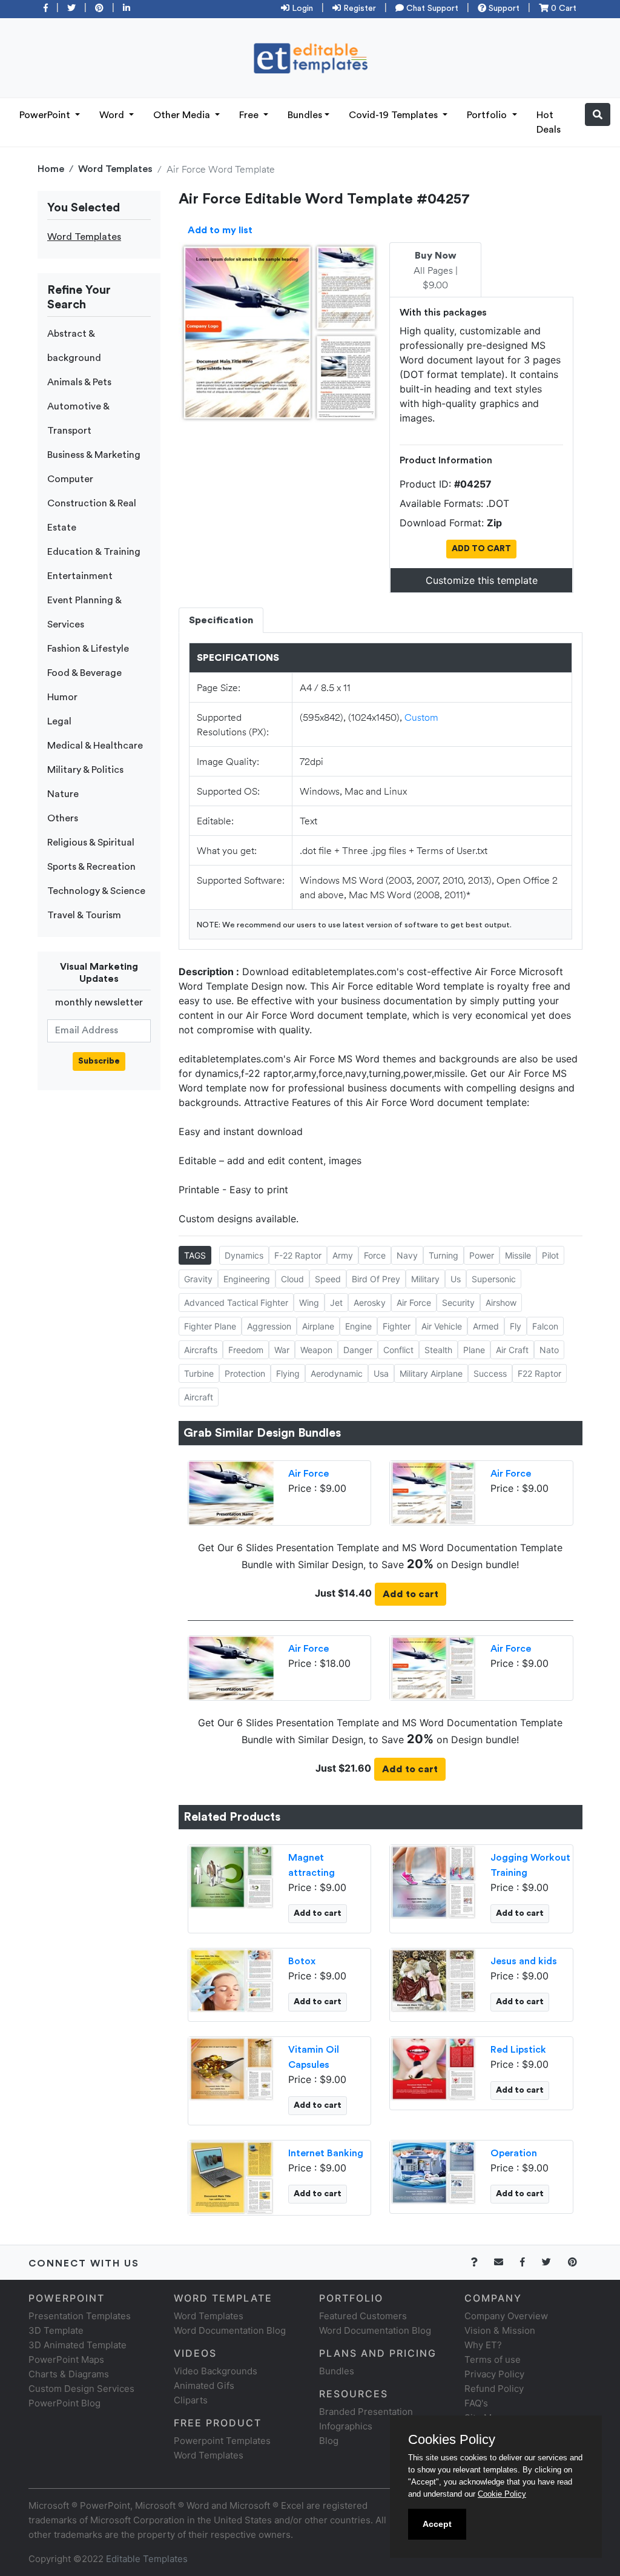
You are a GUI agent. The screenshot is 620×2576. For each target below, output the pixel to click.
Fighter (397, 1326)
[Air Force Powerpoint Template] (232, 1492)
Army (343, 1255)
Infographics (346, 2426)
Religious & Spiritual (91, 843)
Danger (358, 1350)
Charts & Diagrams (69, 2374)
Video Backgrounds (216, 2371)
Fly (516, 1326)
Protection (245, 1373)
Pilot (550, 1255)
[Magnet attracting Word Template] (232, 1876)
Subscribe (99, 1061)
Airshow (501, 1303)
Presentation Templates (80, 2316)
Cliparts (191, 2400)
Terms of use (493, 2359)
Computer (70, 479)
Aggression (269, 1326)
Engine (358, 1326)
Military (425, 1279)
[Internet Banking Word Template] (232, 2177)
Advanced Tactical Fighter (236, 1303)
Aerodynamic (337, 1373)
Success (490, 1373)
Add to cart (411, 1594)
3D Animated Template (77, 2345)
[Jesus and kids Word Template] (433, 1980)
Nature (63, 794)
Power (482, 1255)
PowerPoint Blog (64, 2403)
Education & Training (94, 552)
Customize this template (482, 580)
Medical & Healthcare (95, 746)
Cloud (292, 1279)
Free (250, 115)
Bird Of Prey (376, 1279)
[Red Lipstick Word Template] (433, 2068)
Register (358, 8)
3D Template (56, 2330)
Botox (302, 1961)
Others (63, 818)
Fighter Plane (210, 1326)
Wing (309, 1303)
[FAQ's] (481, 2262)
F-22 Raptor (298, 1255)
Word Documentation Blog (230, 2330)
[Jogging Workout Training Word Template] (433, 1881)
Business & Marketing (94, 455)
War (282, 1350)
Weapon (316, 1350)
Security (458, 1303)
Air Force (414, 1303)
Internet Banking (326, 2153)
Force (375, 1255)
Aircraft (199, 1397)
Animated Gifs (204, 2386)
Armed (486, 1326)
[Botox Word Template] (232, 1980)
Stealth (438, 1350)
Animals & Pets (79, 382)
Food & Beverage (84, 673)
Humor (62, 697)
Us (456, 1279)
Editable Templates (147, 2559)
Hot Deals (549, 122)
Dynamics (244, 1255)
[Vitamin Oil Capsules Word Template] (232, 2068)
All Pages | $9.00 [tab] (436, 271)
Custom (421, 717)
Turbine (199, 1373)
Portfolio (488, 115)
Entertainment (80, 576)
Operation (514, 2153)
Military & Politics (85, 770)
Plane (474, 1350)
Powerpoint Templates (222, 2441)
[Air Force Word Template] (433, 1492)
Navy (407, 1255)
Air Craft (512, 1350)
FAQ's (476, 2403)
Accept (437, 2524)
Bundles (305, 115)
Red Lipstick (518, 2050)
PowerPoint (46, 115)
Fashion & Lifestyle (88, 649)
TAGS (195, 1255)
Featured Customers (363, 2316)
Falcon (545, 1326)
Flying (288, 1373)
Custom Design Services (81, 2389)
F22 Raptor (539, 1373)
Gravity (198, 1279)
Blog (329, 2441)
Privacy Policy (494, 2374)
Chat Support (431, 8)
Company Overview (506, 2316)
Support (503, 8)
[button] (598, 114)
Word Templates (115, 169)
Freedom (246, 1350)
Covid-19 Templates (394, 115)
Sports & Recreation (91, 867)
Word (113, 115)
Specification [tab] (221, 620)
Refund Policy (494, 2389)
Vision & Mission (500, 2330)
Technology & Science (96, 891)
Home (51, 169)
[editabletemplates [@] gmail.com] (506, 2262)
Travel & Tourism (84, 915)
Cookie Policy (502, 2494)
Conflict (398, 1350)
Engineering (247, 1279)
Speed (328, 1279)
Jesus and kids (524, 1961)
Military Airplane (431, 1373)
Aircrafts (201, 1350)
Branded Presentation (366, 2412)
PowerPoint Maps (66, 2359)
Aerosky (370, 1303)
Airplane (318, 1326)
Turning (444, 1255)
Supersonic (494, 1279)
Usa (381, 1373)
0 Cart (562, 8)
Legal (59, 721)
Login (301, 8)
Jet (336, 1303)
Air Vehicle (442, 1326)
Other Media (183, 115)
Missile (518, 1255)
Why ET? (483, 2345)
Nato (549, 1350)
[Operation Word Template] (433, 2172)
